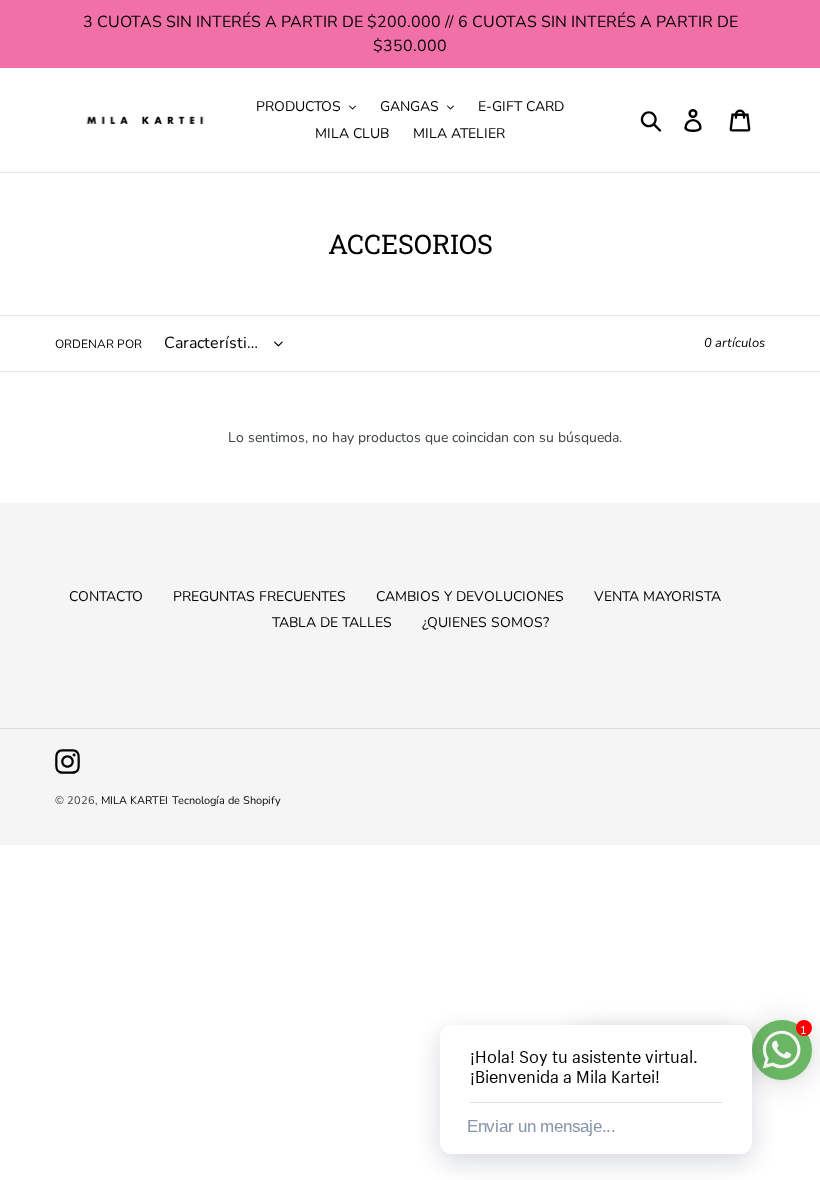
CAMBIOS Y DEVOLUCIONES (470, 596)
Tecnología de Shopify (226, 800)
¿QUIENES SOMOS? (485, 622)
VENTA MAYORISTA (657, 596)
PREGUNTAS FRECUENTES (259, 596)
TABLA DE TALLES (332, 622)
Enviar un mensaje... (541, 1126)
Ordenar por (98, 344)
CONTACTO (106, 596)
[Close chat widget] (735, 1002)
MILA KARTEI (134, 800)
